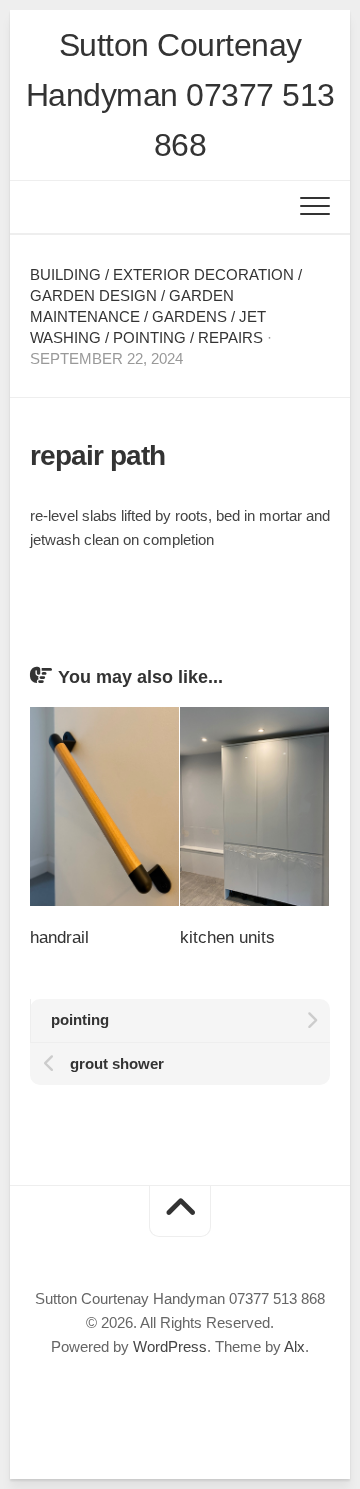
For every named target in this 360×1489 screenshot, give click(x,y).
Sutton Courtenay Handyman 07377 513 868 (180, 95)
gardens (189, 316)
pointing (149, 337)
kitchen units (227, 937)
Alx (294, 1346)
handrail (59, 937)
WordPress (170, 1346)
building (65, 274)
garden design (93, 295)
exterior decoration (203, 274)
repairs (230, 337)
